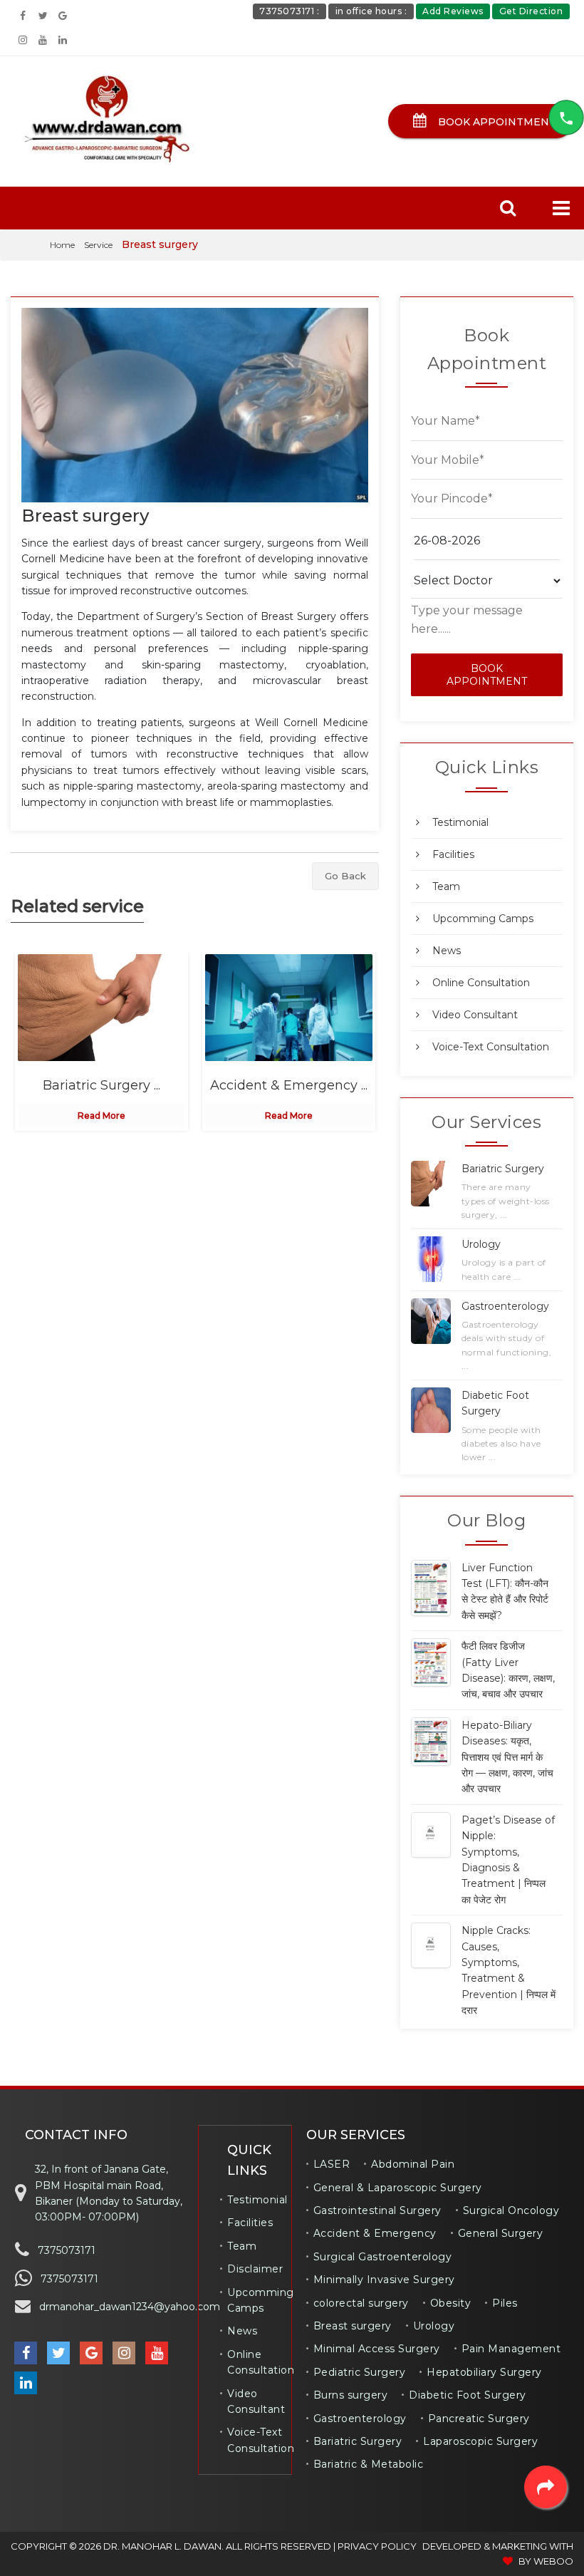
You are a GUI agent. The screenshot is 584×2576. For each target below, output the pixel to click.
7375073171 (67, 2250)
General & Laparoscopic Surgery (398, 2188)
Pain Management (511, 2349)
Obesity (451, 2303)
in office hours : (371, 11)
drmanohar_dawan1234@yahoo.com (130, 2307)
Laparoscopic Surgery (480, 2441)
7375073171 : (289, 11)
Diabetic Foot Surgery (468, 2395)
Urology (434, 2326)
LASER (332, 2164)
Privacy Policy (377, 2546)
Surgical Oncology (511, 2210)
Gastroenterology (360, 2419)
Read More (101, 1116)
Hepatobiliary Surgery (484, 2372)
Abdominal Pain (413, 2164)
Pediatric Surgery (360, 2372)
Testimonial (460, 822)
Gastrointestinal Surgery (377, 2210)
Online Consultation (481, 983)
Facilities (453, 854)
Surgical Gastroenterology (383, 2257)
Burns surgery (351, 2395)
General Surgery (501, 2233)
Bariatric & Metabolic (369, 2464)
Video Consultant (475, 1015)
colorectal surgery (361, 2303)
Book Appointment (496, 122)
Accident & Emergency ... (289, 1085)
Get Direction (531, 11)
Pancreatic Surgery (479, 2419)
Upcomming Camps (483, 919)
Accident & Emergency (375, 2233)
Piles (505, 2303)
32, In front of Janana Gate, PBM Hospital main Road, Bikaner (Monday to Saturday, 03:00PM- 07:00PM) (109, 2193)
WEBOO (553, 2561)
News (447, 951)
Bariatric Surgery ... (101, 1085)
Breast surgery (85, 516)
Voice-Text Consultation (491, 1047)
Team (446, 886)
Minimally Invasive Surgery (384, 2280)
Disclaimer (255, 2269)
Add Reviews (453, 11)
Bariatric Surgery (358, 2441)
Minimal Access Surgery (377, 2349)
